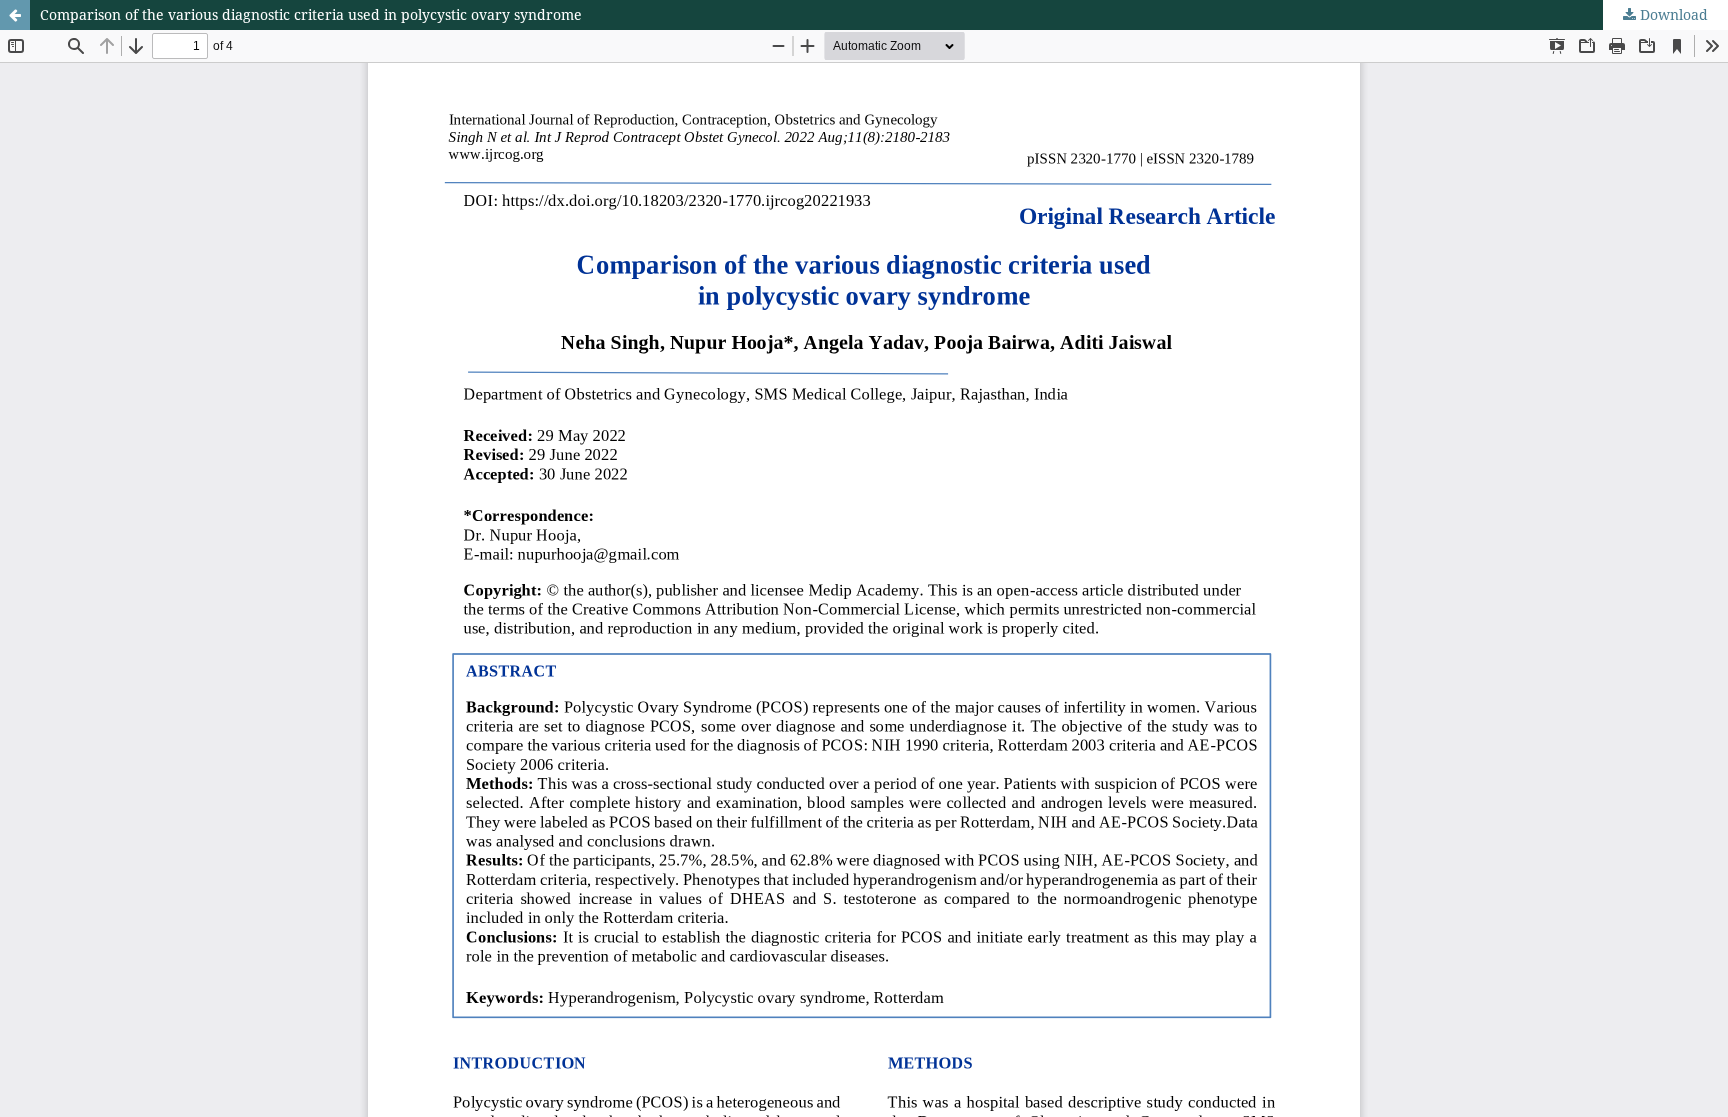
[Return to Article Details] (15, 15)
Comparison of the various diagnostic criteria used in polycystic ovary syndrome (311, 14)
